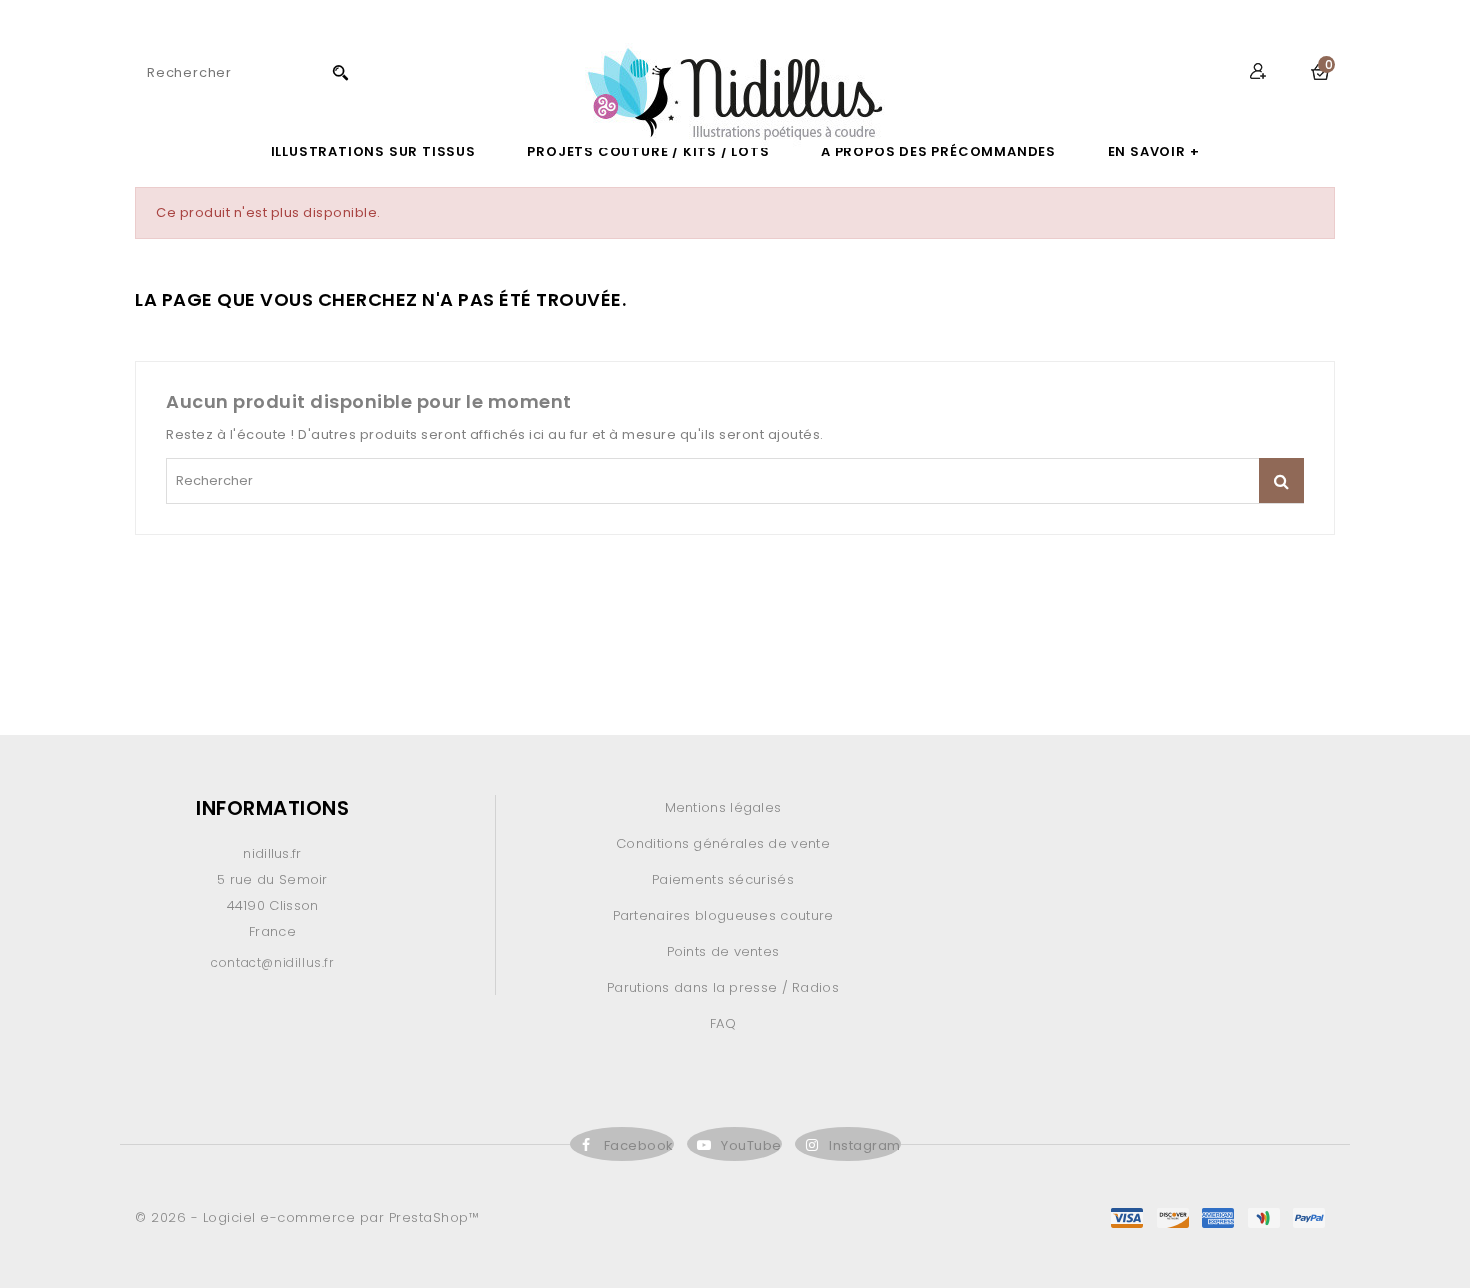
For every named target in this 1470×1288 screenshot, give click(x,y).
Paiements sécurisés (723, 879)
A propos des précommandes (938, 151)
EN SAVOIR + (1154, 151)
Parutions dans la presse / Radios (723, 987)
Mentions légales (723, 807)
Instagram (865, 1145)
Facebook (639, 1145)
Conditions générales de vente (723, 843)
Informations (272, 808)
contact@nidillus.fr (272, 962)
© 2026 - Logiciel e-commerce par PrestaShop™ (307, 1217)
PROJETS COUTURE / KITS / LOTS (648, 151)
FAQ (723, 1023)
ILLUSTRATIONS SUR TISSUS (373, 151)
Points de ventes (723, 951)
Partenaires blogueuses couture (723, 915)
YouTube (751, 1145)
